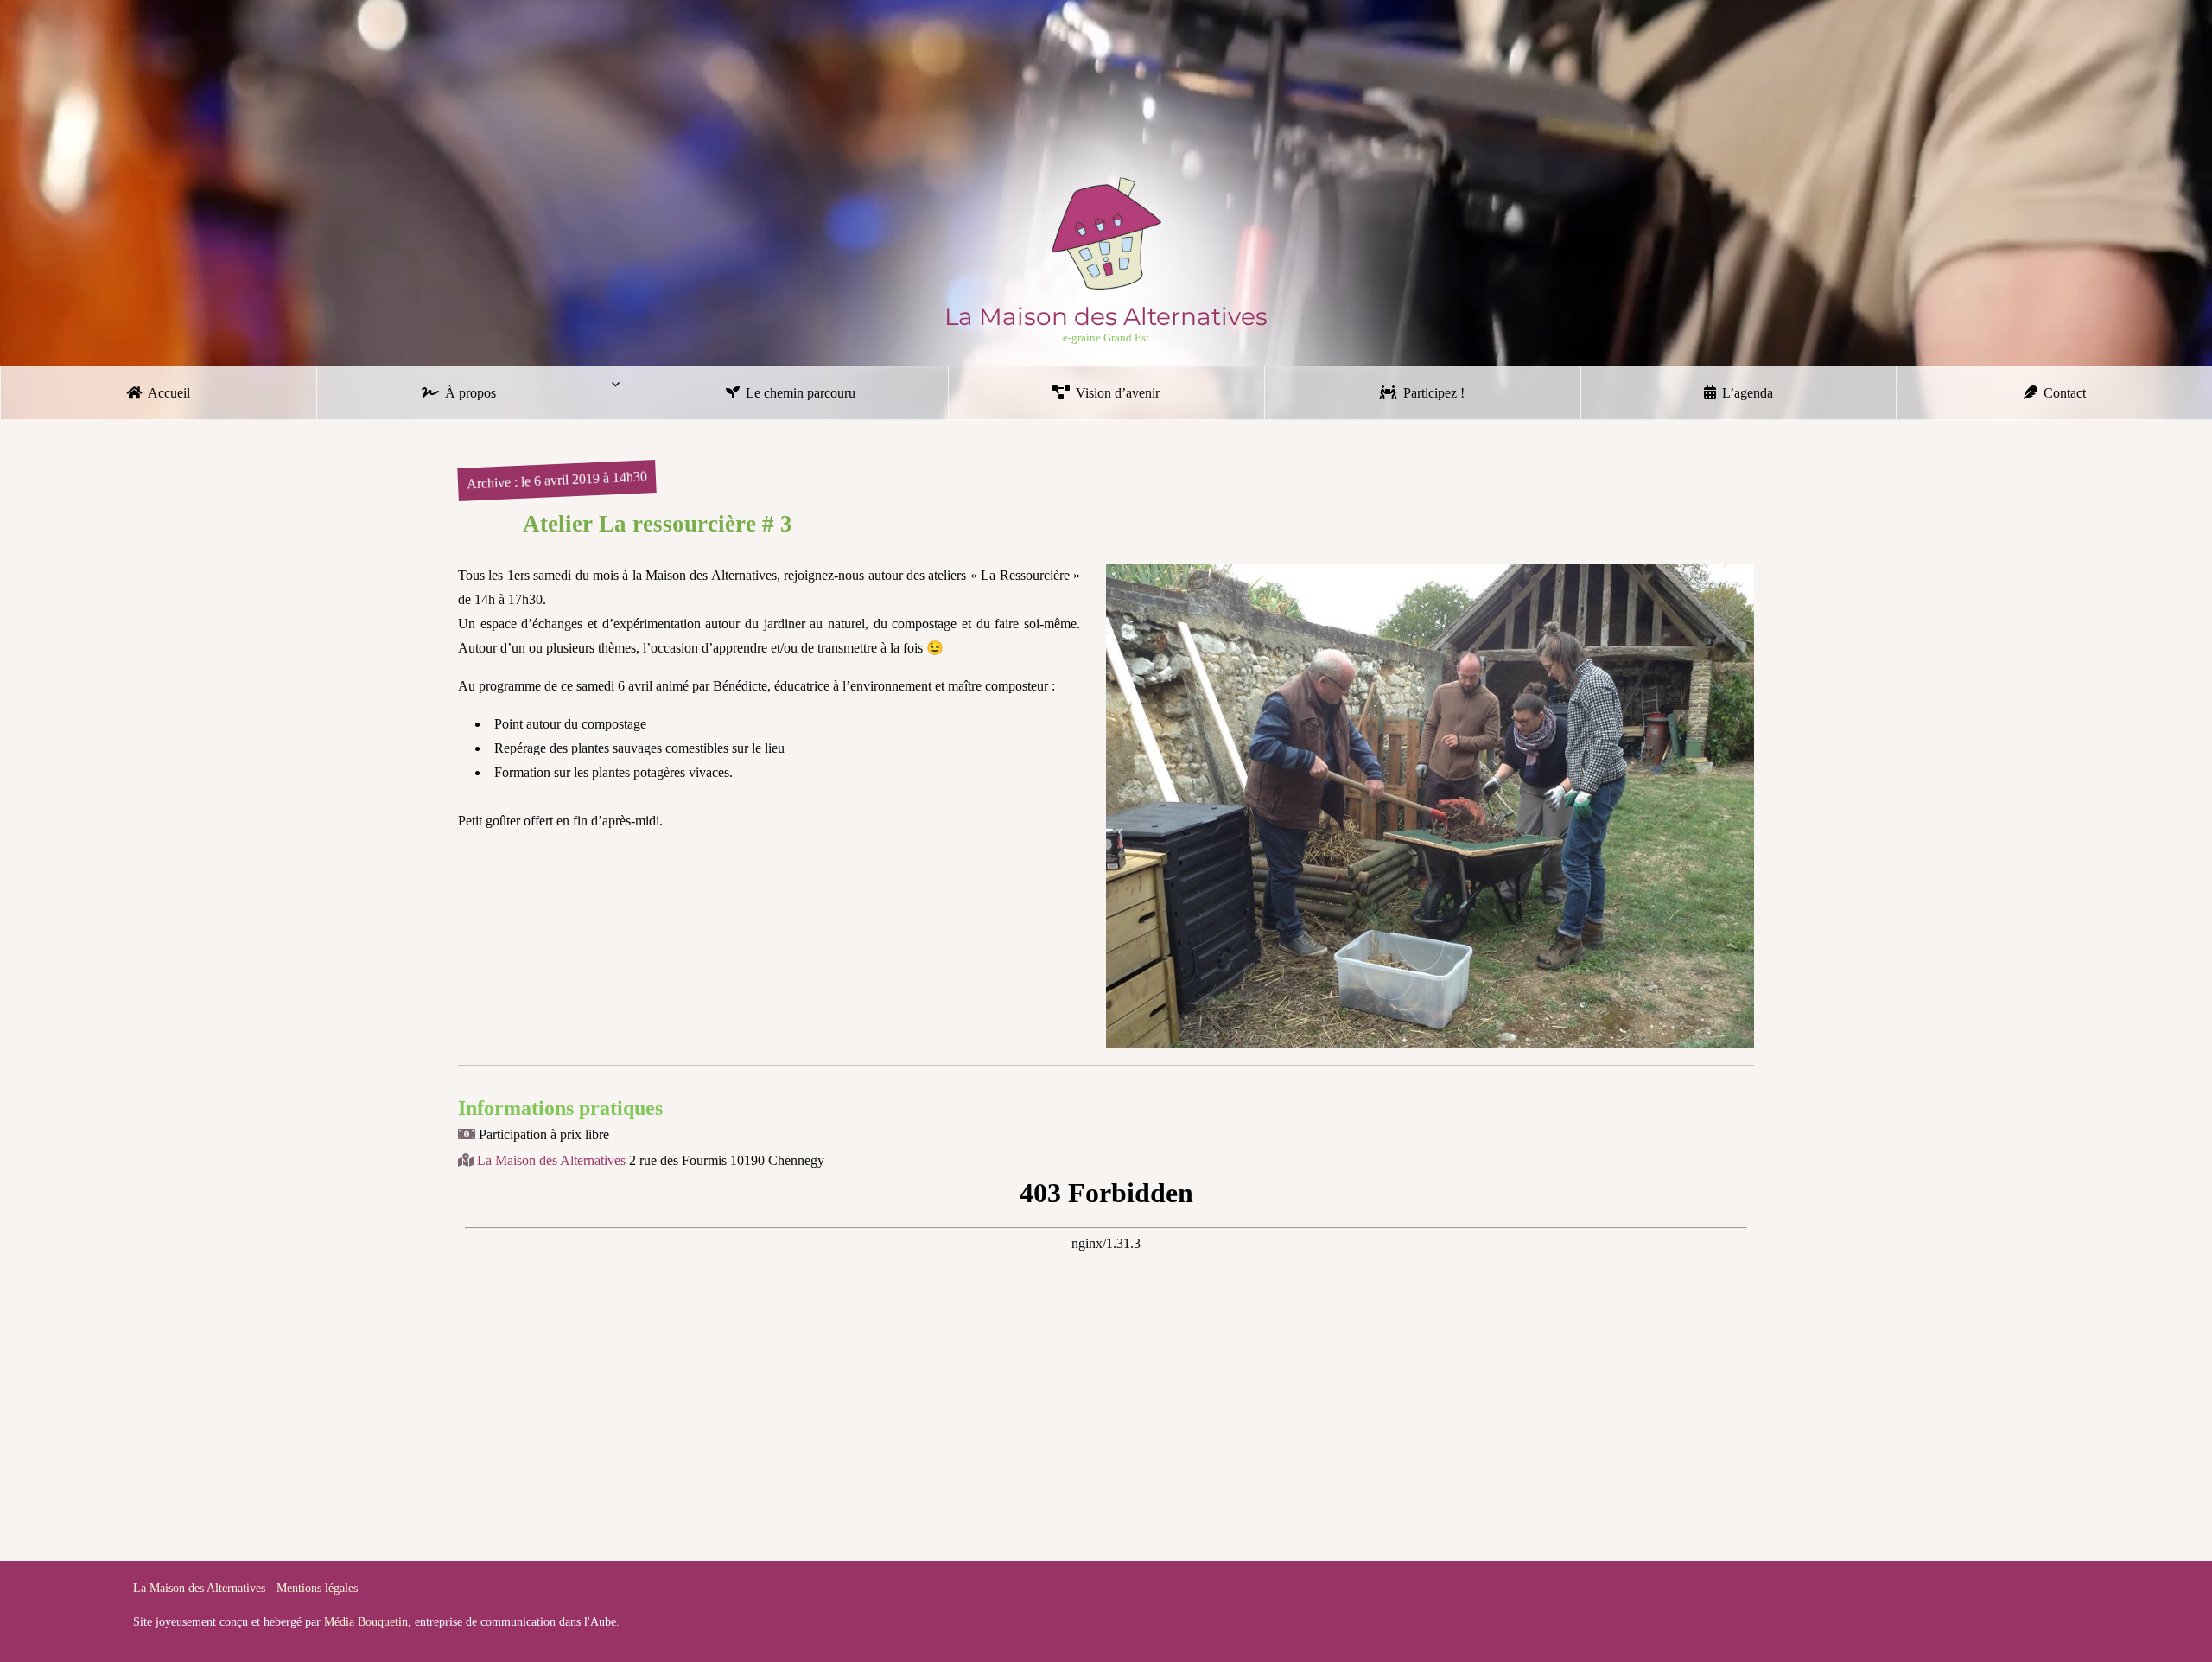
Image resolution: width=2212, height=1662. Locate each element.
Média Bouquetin (366, 1622)
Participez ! (1434, 393)
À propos (470, 393)
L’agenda (1748, 393)
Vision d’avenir (1118, 393)
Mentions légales (317, 1588)
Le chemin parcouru (801, 393)
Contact (2065, 393)
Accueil (169, 393)
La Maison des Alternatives (1106, 316)
